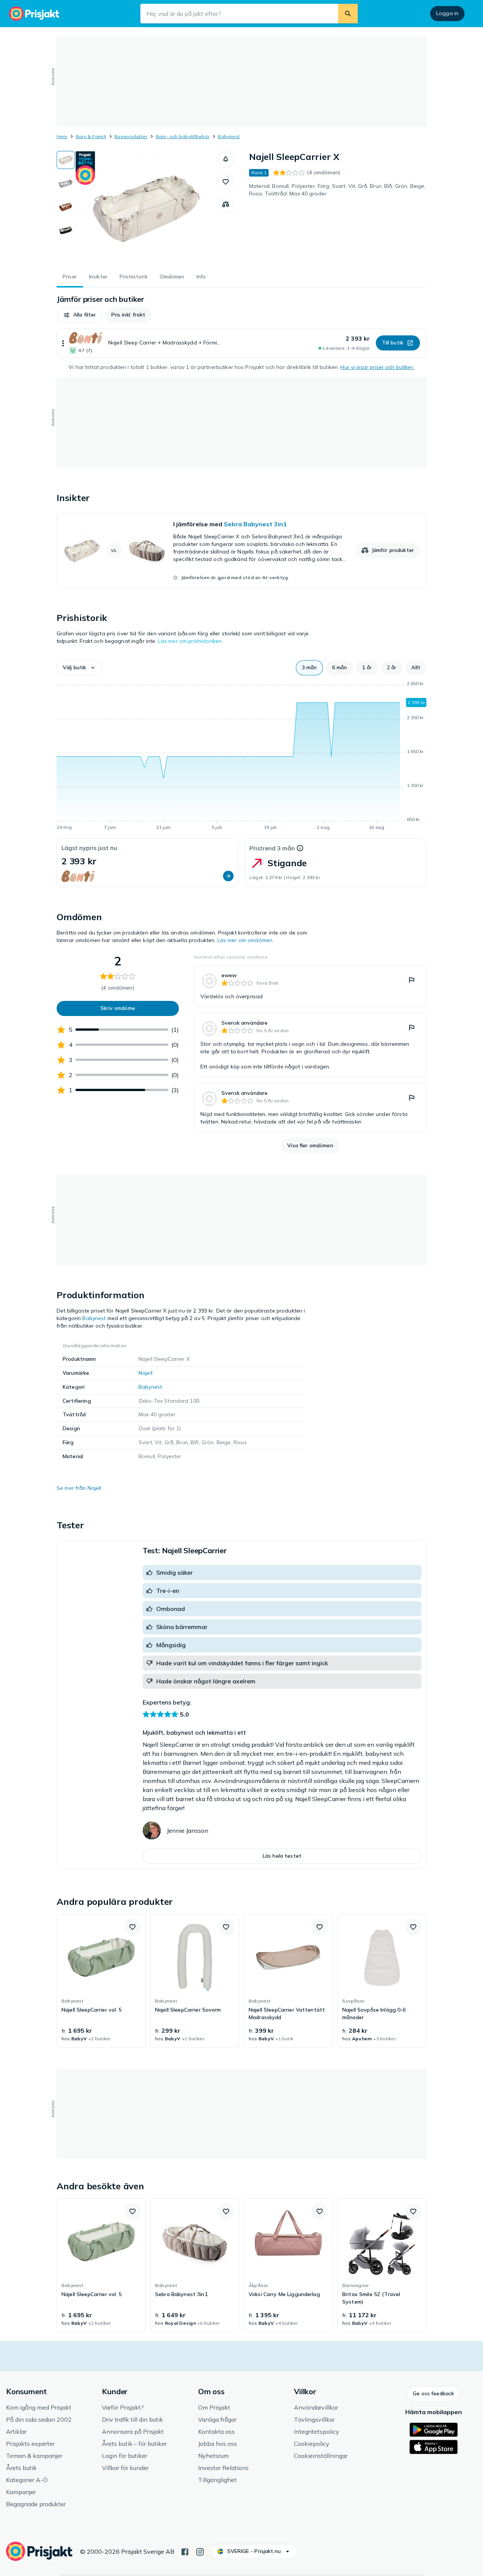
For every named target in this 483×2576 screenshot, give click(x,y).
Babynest (229, 136)
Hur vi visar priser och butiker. (377, 367)
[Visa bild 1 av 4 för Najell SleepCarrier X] (66, 160)
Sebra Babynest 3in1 (255, 524)
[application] (241, 757)
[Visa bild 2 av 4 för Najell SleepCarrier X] (66, 183)
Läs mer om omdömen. (246, 940)
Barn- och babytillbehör (183, 136)
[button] (226, 159)
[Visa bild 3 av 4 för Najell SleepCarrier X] (66, 207)
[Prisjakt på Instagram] (200, 2551)
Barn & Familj (91, 136)
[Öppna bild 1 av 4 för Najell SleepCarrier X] (146, 207)
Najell (145, 1373)
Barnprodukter (131, 136)
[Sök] (348, 14)
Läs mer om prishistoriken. (191, 641)
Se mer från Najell (79, 1488)
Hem (62, 136)
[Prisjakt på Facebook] (185, 2551)
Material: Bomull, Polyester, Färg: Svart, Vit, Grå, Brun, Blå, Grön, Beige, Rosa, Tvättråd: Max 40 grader (337, 190)
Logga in (447, 13)
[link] (241, 550)
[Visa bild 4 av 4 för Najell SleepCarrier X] (66, 230)
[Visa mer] (63, 343)
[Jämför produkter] (226, 204)
